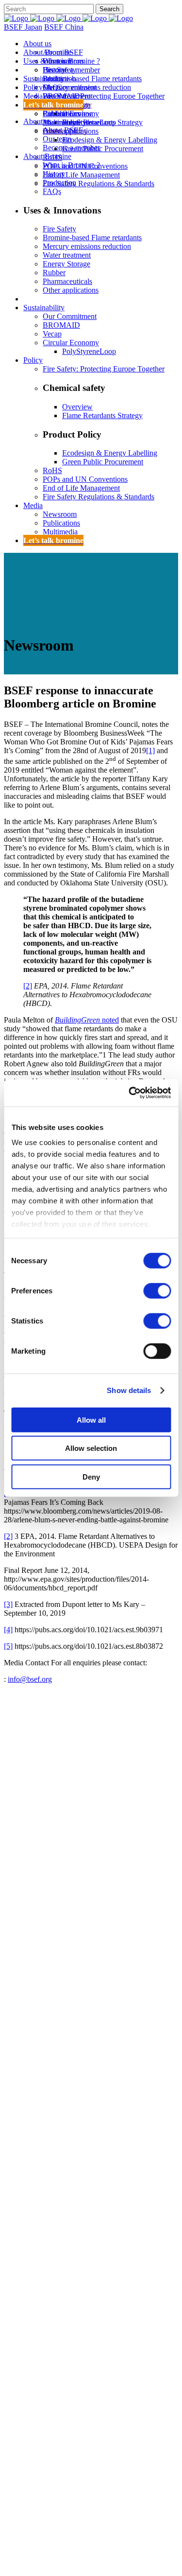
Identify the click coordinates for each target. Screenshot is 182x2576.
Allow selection (91, 1448)
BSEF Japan (23, 27)
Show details (129, 1390)
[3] (8, 1604)
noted (87, 1020)
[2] (28, 986)
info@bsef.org (30, 1679)
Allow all (91, 1420)
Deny (91, 1476)
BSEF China (64, 27)
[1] (150, 750)
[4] (8, 1630)
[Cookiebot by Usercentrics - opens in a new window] (130, 1093)
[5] (8, 1646)
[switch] (157, 1290)
